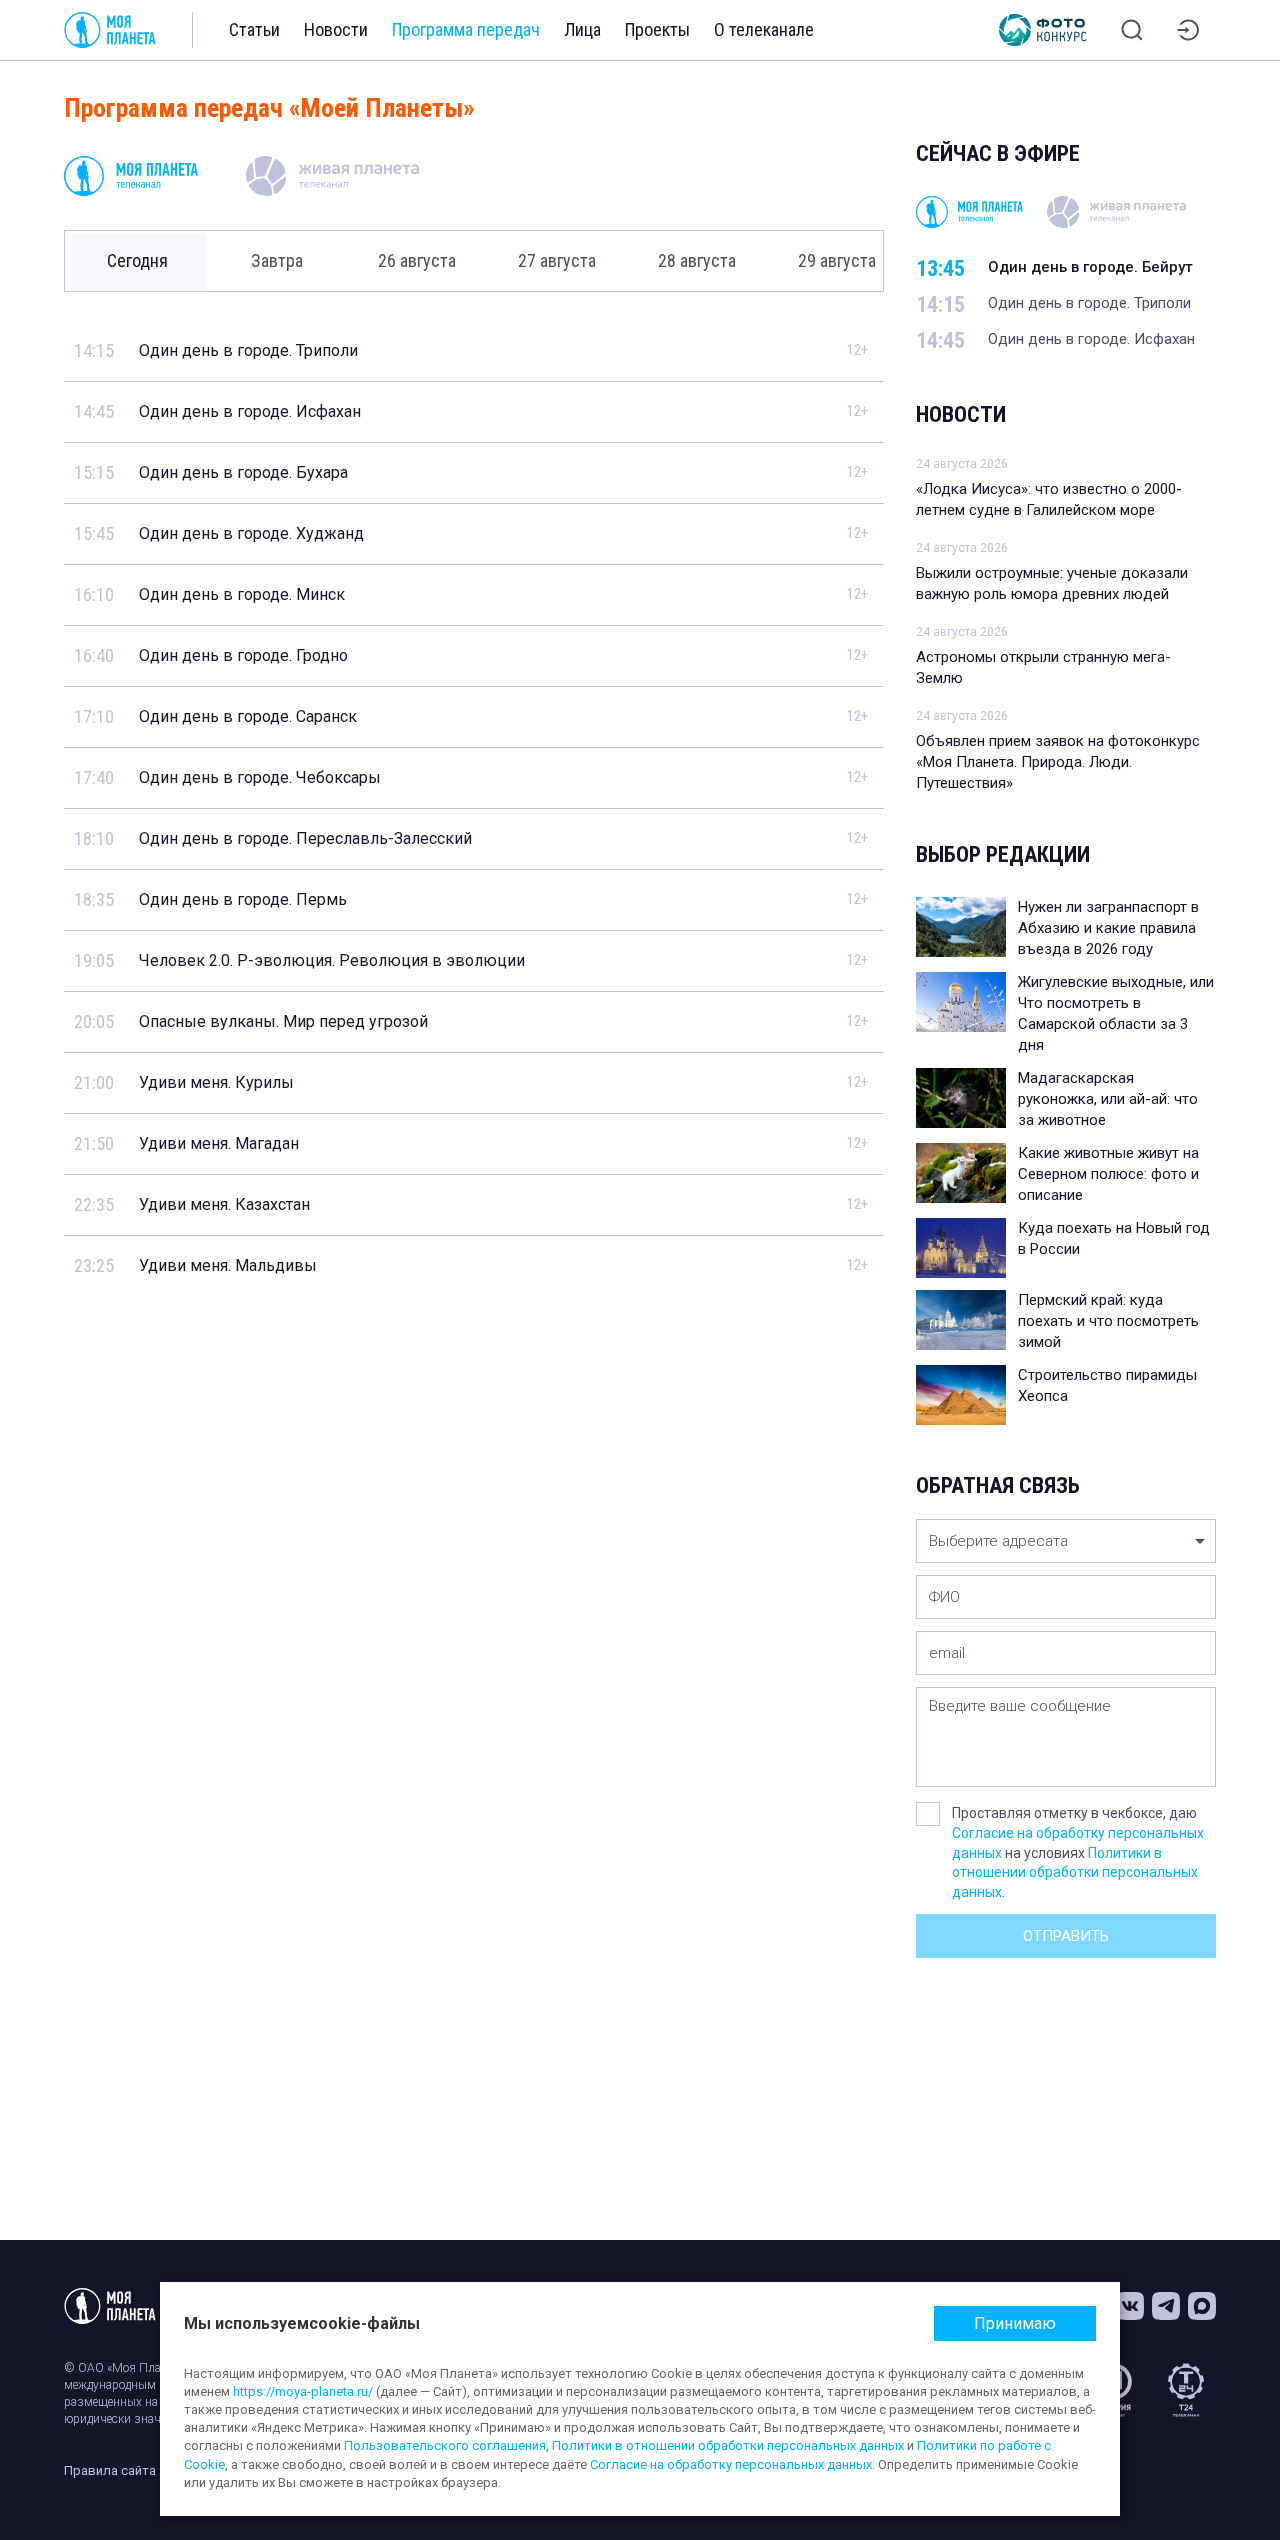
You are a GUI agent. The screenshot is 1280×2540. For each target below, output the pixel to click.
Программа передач (466, 29)
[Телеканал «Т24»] (1186, 2390)
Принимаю (1015, 2323)
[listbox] (1066, 1541)
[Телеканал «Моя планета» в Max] (1202, 2306)
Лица (582, 29)
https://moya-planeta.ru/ (303, 2391)
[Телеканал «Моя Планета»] (110, 30)
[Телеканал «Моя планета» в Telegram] (1166, 2306)
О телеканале (764, 29)
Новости (336, 29)
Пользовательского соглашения (445, 2445)
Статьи (254, 29)
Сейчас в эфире (998, 153)
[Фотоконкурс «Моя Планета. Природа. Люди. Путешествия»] (1043, 30)
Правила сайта (110, 2470)
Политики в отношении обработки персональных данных (1075, 1872)
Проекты (657, 29)
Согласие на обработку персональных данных (731, 2464)
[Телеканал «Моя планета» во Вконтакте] (1130, 2306)
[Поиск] (1132, 30)
